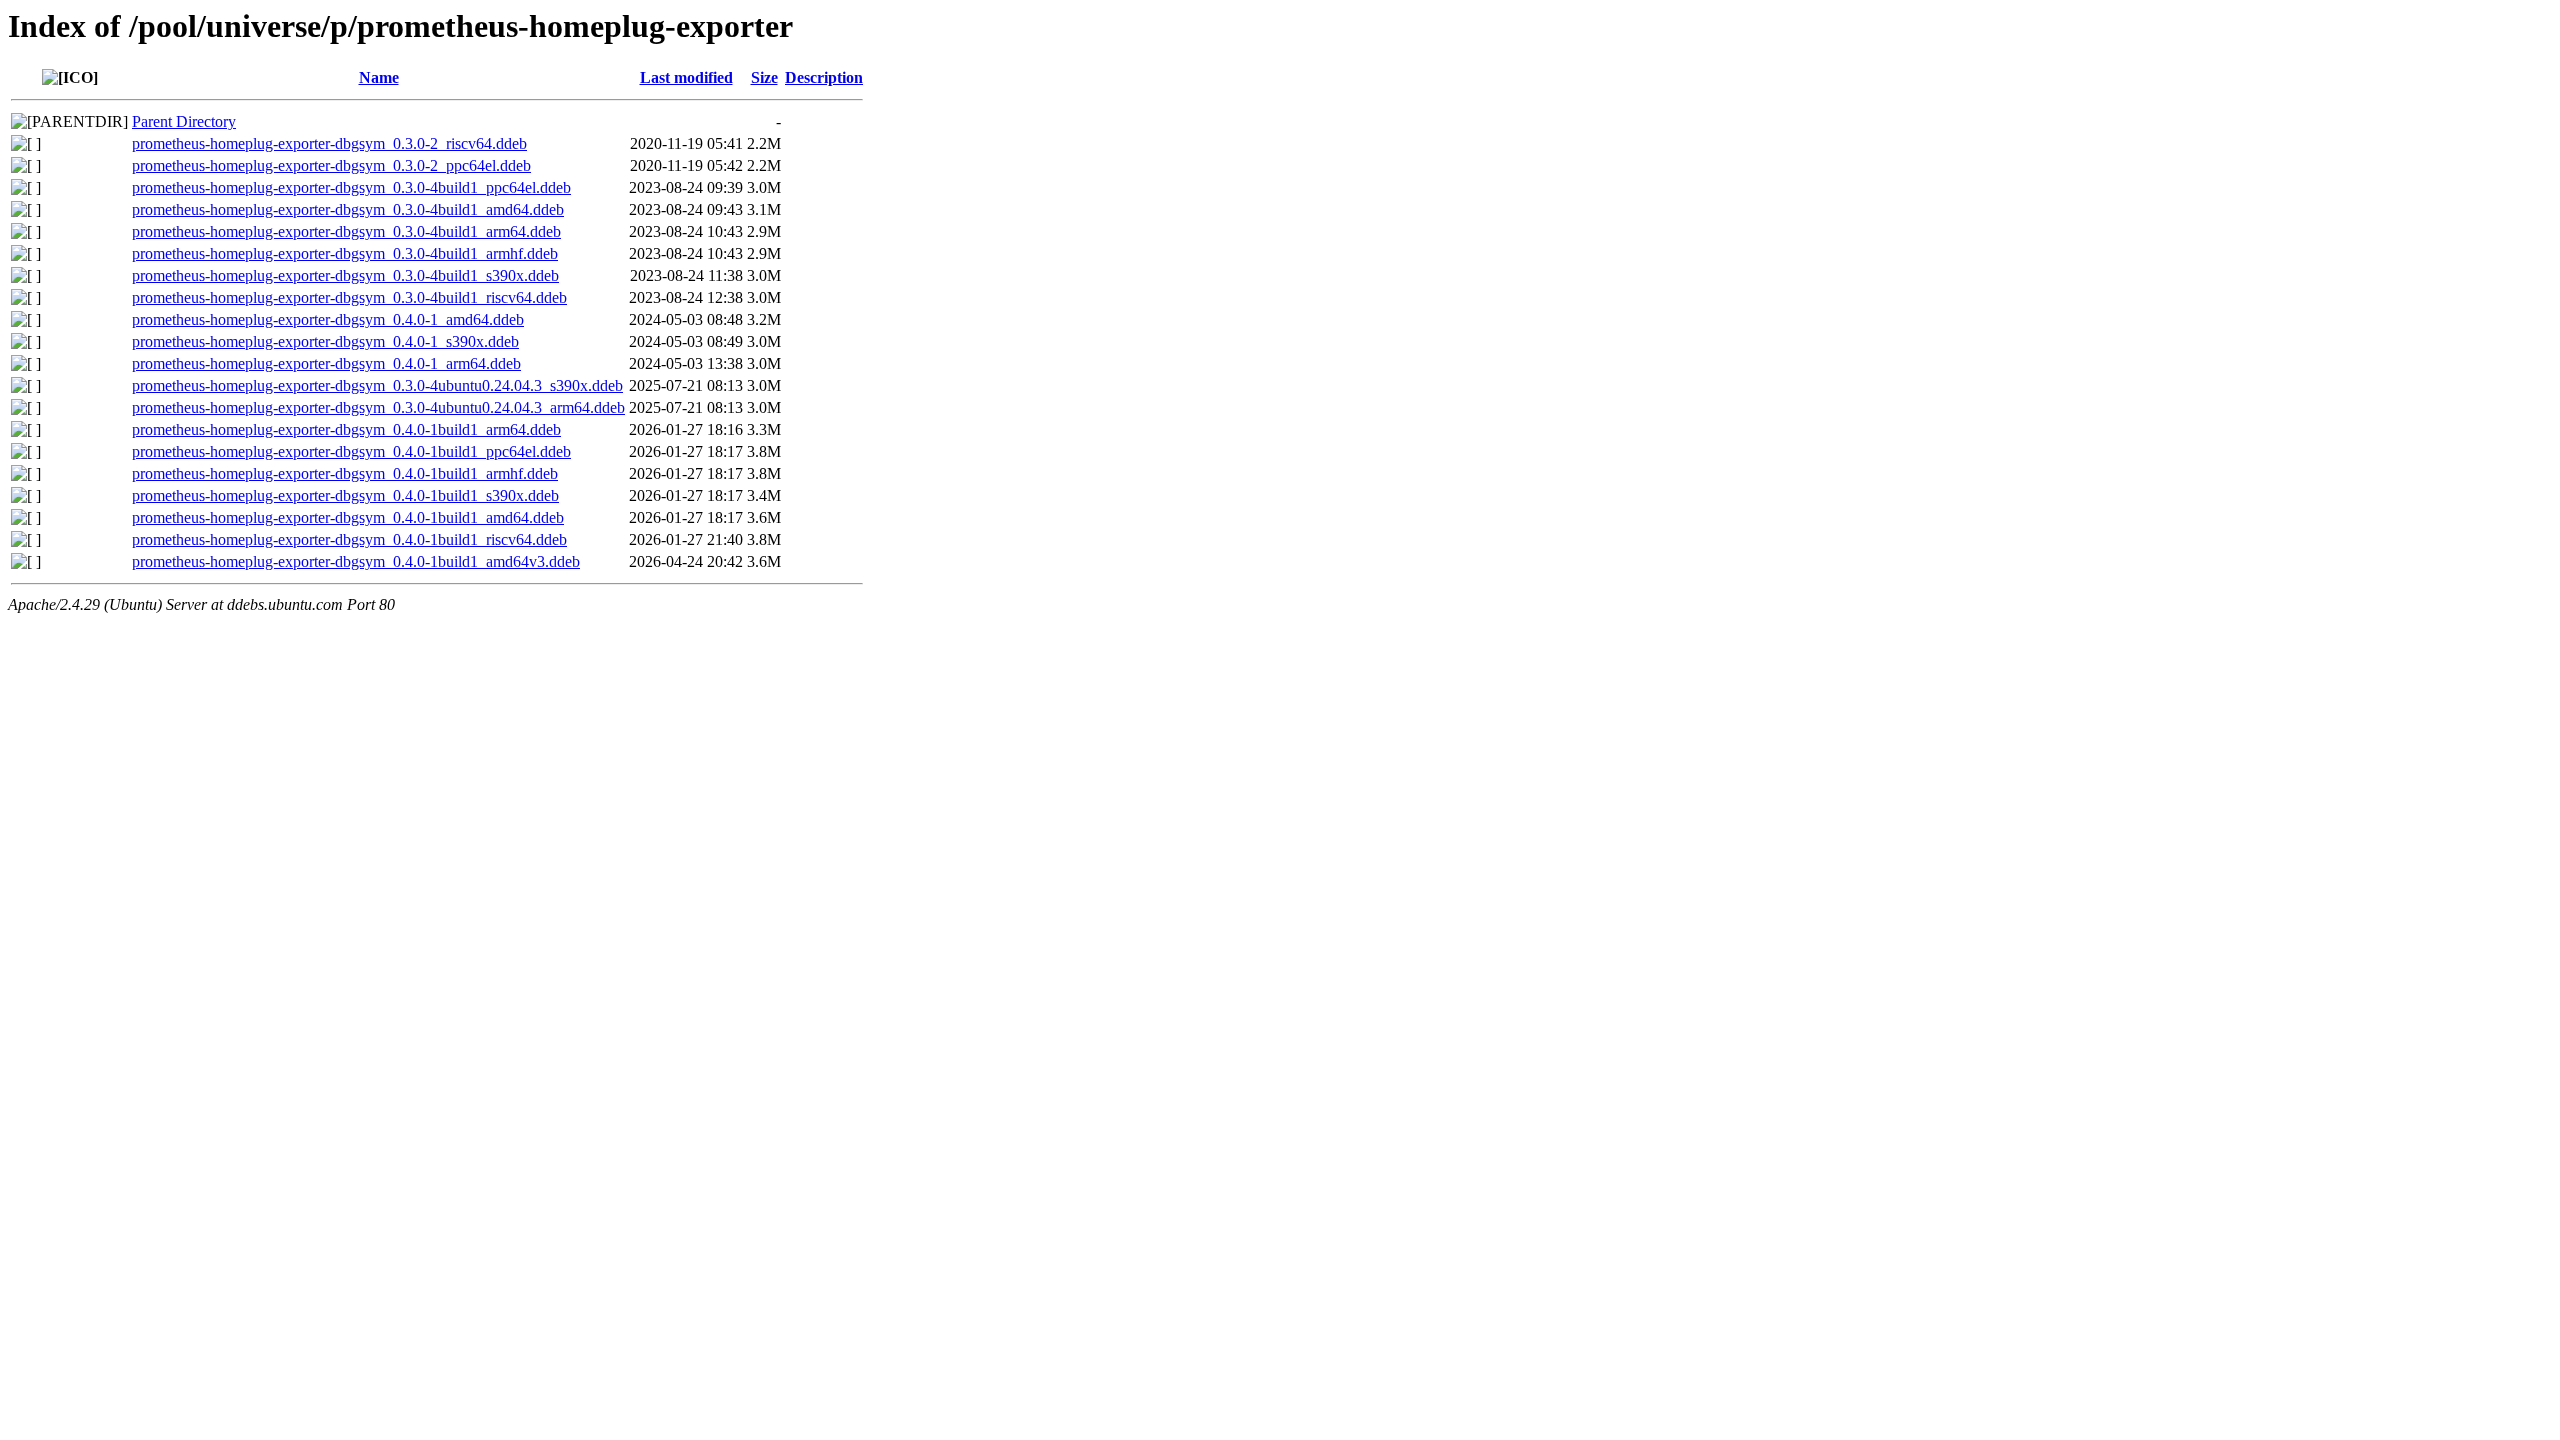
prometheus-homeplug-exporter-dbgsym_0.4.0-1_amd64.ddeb (328, 319)
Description (824, 77)
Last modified (686, 77)
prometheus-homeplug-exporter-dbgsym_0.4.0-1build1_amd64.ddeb (348, 517)
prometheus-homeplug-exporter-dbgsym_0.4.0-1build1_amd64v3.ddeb (356, 561)
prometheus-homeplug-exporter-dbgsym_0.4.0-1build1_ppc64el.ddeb (351, 451)
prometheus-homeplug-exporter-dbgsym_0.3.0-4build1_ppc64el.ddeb (351, 187)
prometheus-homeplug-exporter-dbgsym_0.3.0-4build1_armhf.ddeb (345, 253)
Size (764, 77)
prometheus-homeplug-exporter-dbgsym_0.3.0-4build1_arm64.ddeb (346, 231)
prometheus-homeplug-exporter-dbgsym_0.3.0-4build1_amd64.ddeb (348, 209)
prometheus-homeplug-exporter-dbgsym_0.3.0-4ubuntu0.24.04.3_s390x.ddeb (377, 385)
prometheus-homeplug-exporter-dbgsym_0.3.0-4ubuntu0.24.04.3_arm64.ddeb (378, 407)
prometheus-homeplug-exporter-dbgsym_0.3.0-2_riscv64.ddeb (329, 143)
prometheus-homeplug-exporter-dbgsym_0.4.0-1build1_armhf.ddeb (345, 473)
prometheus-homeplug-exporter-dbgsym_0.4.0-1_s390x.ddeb (325, 341)
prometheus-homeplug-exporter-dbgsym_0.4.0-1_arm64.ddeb (326, 363)
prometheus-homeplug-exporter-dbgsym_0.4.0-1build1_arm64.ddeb (346, 429)
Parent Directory (184, 121)
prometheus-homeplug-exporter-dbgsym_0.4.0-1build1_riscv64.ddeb (349, 539)
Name (379, 77)
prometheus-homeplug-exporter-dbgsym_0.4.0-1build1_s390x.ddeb (345, 495)
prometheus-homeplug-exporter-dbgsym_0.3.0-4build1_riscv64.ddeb (349, 297)
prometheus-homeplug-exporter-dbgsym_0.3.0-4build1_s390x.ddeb (345, 275)
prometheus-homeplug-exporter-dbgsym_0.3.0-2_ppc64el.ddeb (331, 165)
